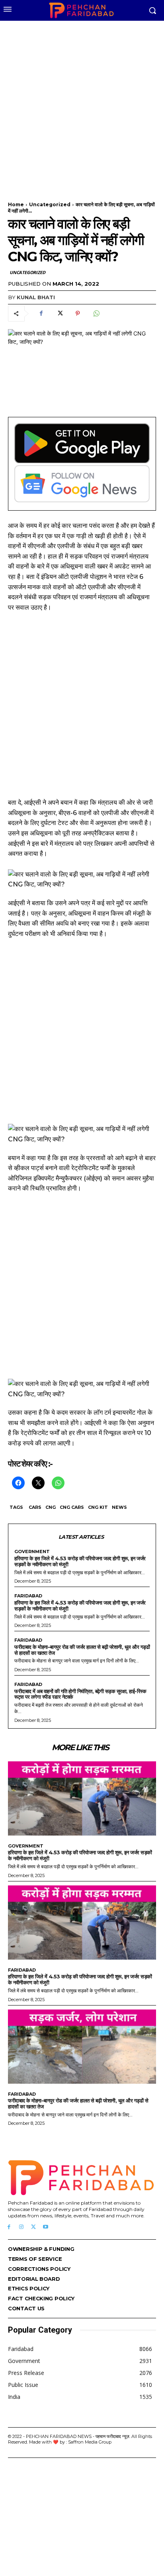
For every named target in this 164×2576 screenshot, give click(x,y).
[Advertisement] (82, 106)
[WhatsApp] (96, 314)
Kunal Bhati (36, 297)
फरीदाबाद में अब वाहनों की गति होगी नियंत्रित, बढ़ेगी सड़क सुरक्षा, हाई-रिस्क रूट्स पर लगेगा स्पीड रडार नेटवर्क (80, 1694)
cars (35, 1507)
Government (32, 1552)
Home (16, 204)
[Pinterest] (78, 314)
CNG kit (98, 1507)
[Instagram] (21, 2227)
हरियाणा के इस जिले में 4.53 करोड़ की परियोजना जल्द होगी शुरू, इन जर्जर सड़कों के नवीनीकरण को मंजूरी (80, 1561)
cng (51, 1507)
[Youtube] (46, 2227)
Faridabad (28, 1596)
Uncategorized (50, 204)
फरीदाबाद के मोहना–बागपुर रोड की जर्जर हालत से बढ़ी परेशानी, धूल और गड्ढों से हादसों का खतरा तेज (82, 1650)
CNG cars (72, 1507)
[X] (59, 314)
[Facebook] (41, 314)
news (119, 1507)
